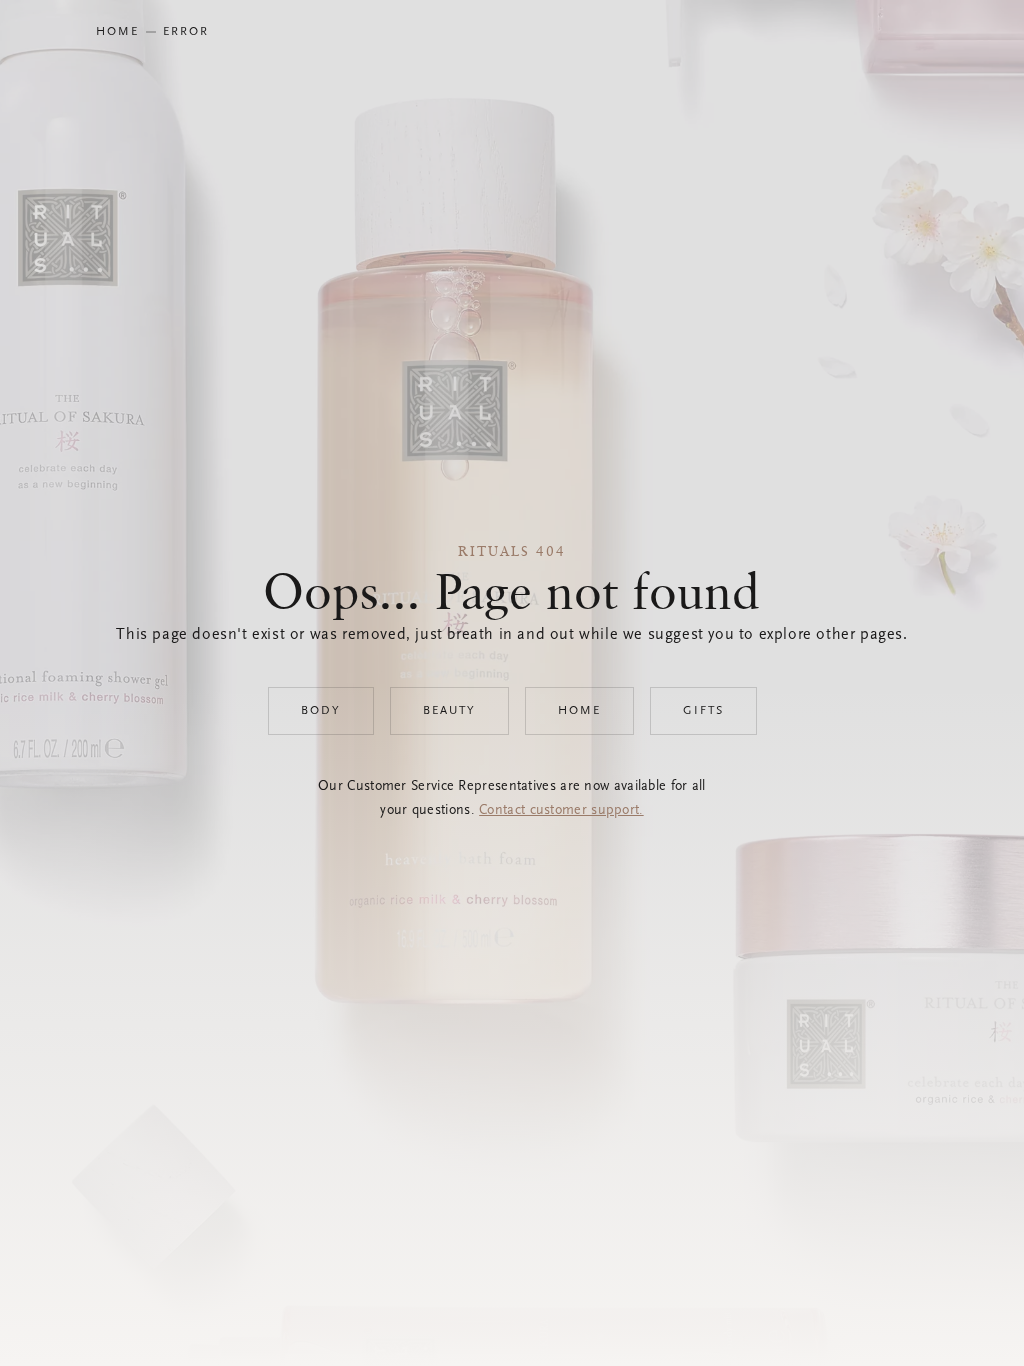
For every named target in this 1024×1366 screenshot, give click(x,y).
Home (579, 711)
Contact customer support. (561, 811)
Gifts (703, 711)
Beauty (449, 711)
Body (321, 711)
